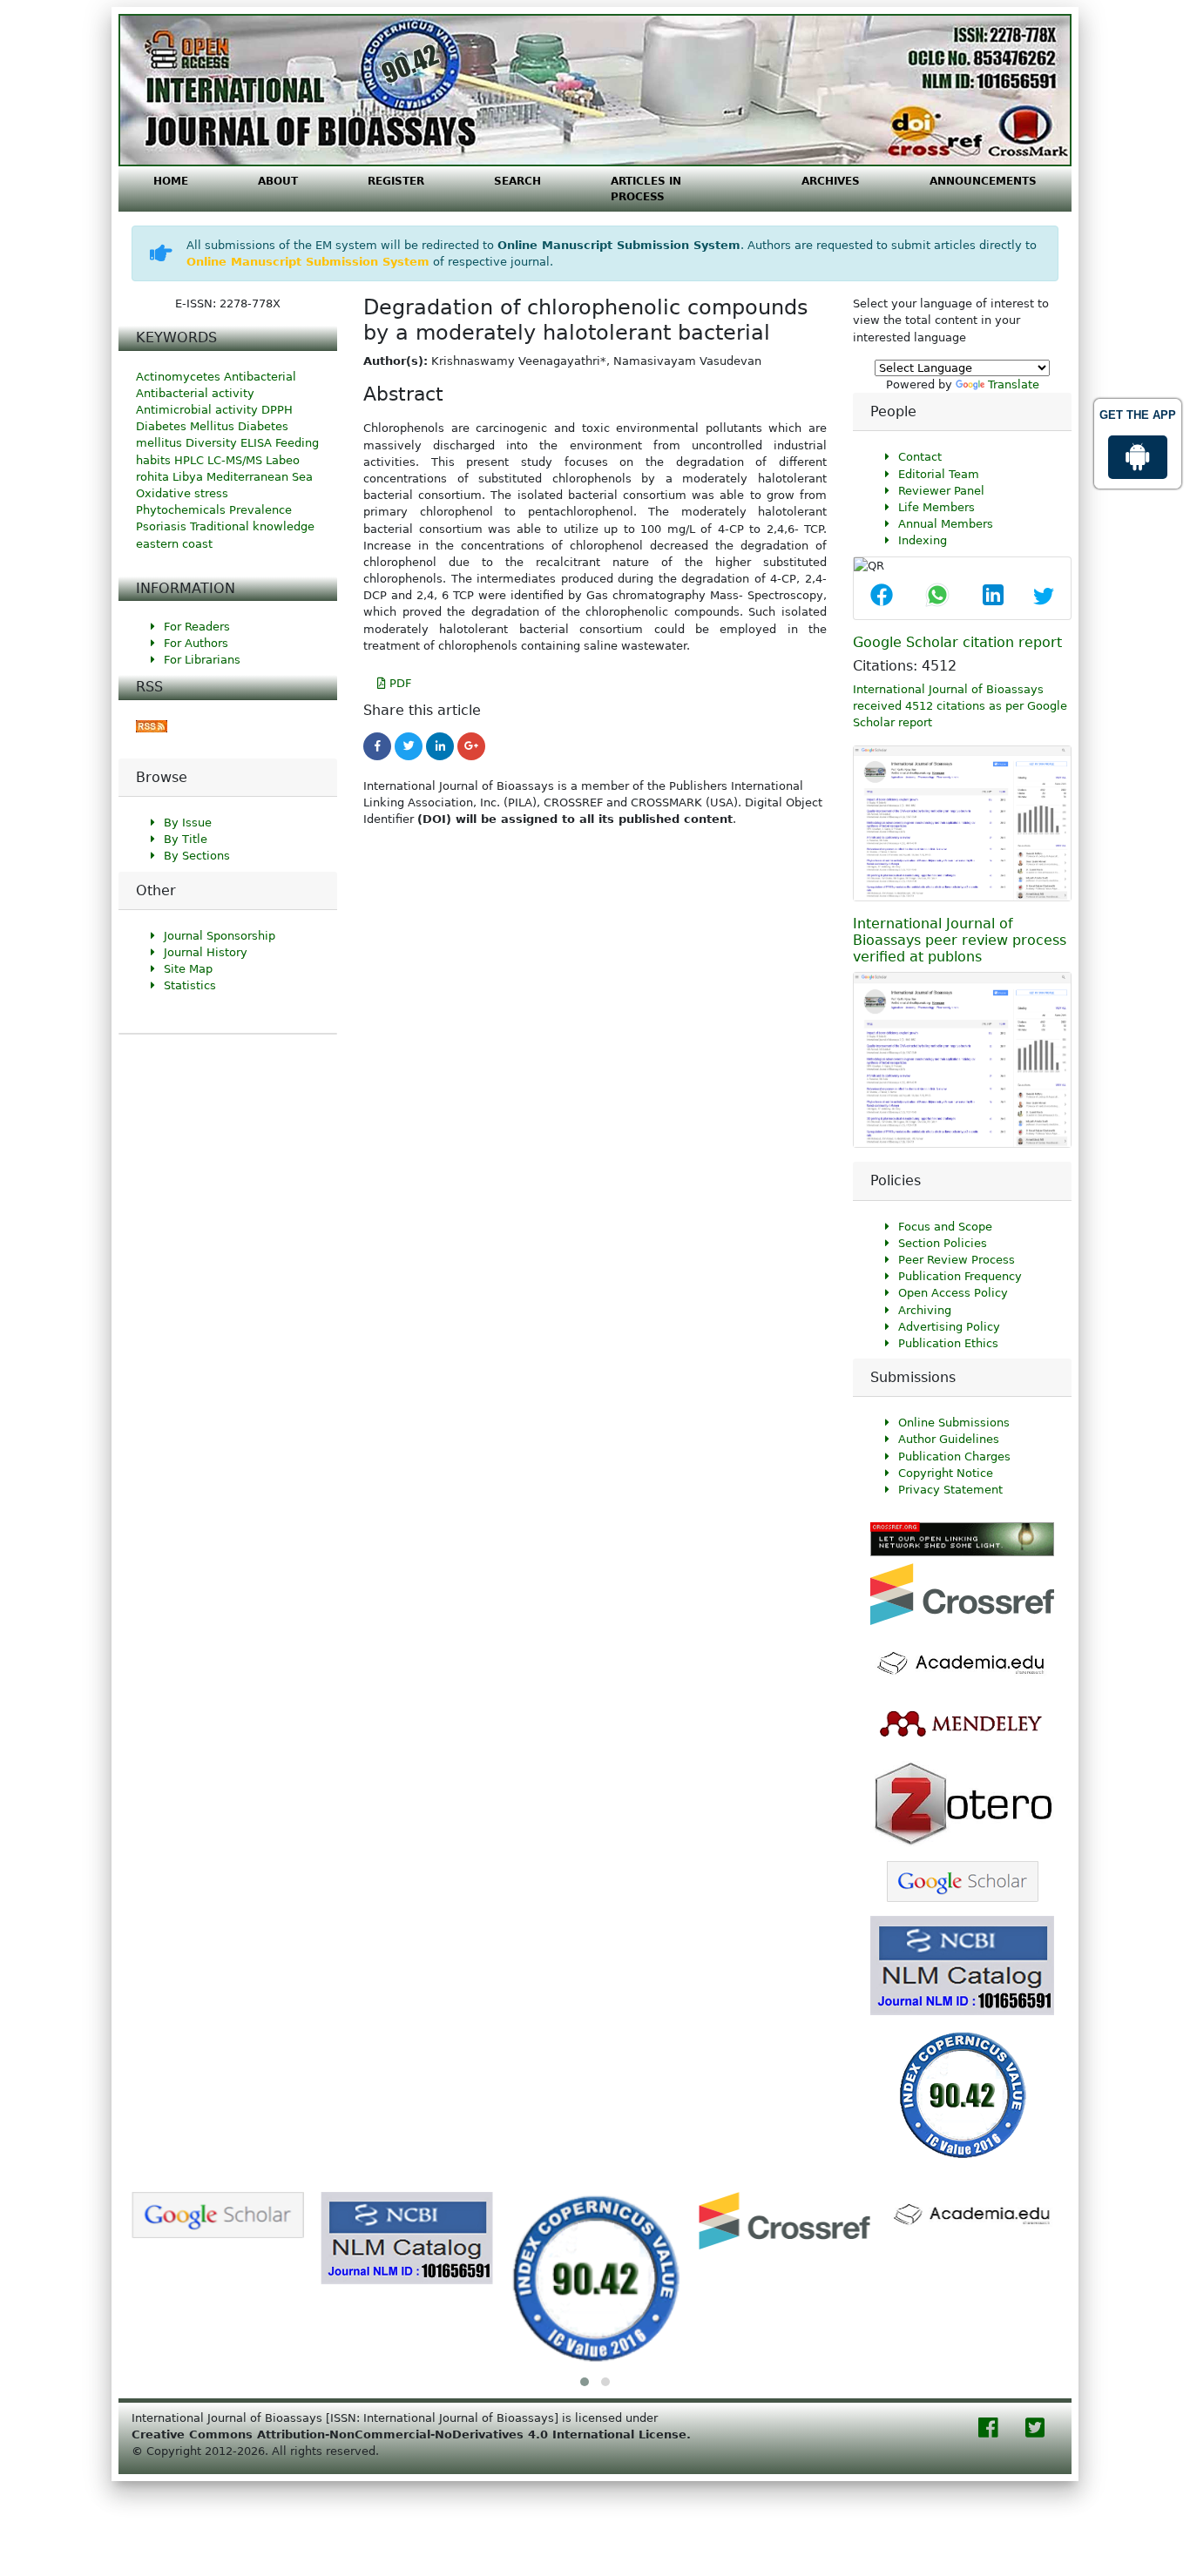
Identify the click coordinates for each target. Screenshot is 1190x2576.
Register (396, 181)
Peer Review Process (957, 1260)
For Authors (196, 643)
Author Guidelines (949, 1439)
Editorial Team (939, 474)
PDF (399, 683)
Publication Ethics (948, 1343)
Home (171, 181)
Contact (920, 457)
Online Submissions (954, 1423)
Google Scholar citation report (957, 642)
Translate (1014, 384)
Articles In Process (646, 189)
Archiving (925, 1310)
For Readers (197, 627)
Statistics (190, 985)
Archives (831, 181)
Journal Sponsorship (220, 936)
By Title (186, 839)
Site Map (188, 969)
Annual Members (946, 524)
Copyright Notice (946, 1473)
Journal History (206, 952)
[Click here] (152, 726)
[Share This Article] (882, 597)
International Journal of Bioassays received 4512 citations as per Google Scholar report (960, 706)
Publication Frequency (960, 1276)
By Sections (197, 856)
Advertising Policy (949, 1327)
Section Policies (943, 1243)
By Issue (188, 823)
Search (517, 181)
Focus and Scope (945, 1227)
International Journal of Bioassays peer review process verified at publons (960, 940)
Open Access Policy (953, 1293)
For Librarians (202, 660)
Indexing (923, 540)
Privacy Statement (950, 1490)
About (278, 181)
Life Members (936, 507)
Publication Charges (954, 1457)
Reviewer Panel (941, 491)
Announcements (983, 181)
